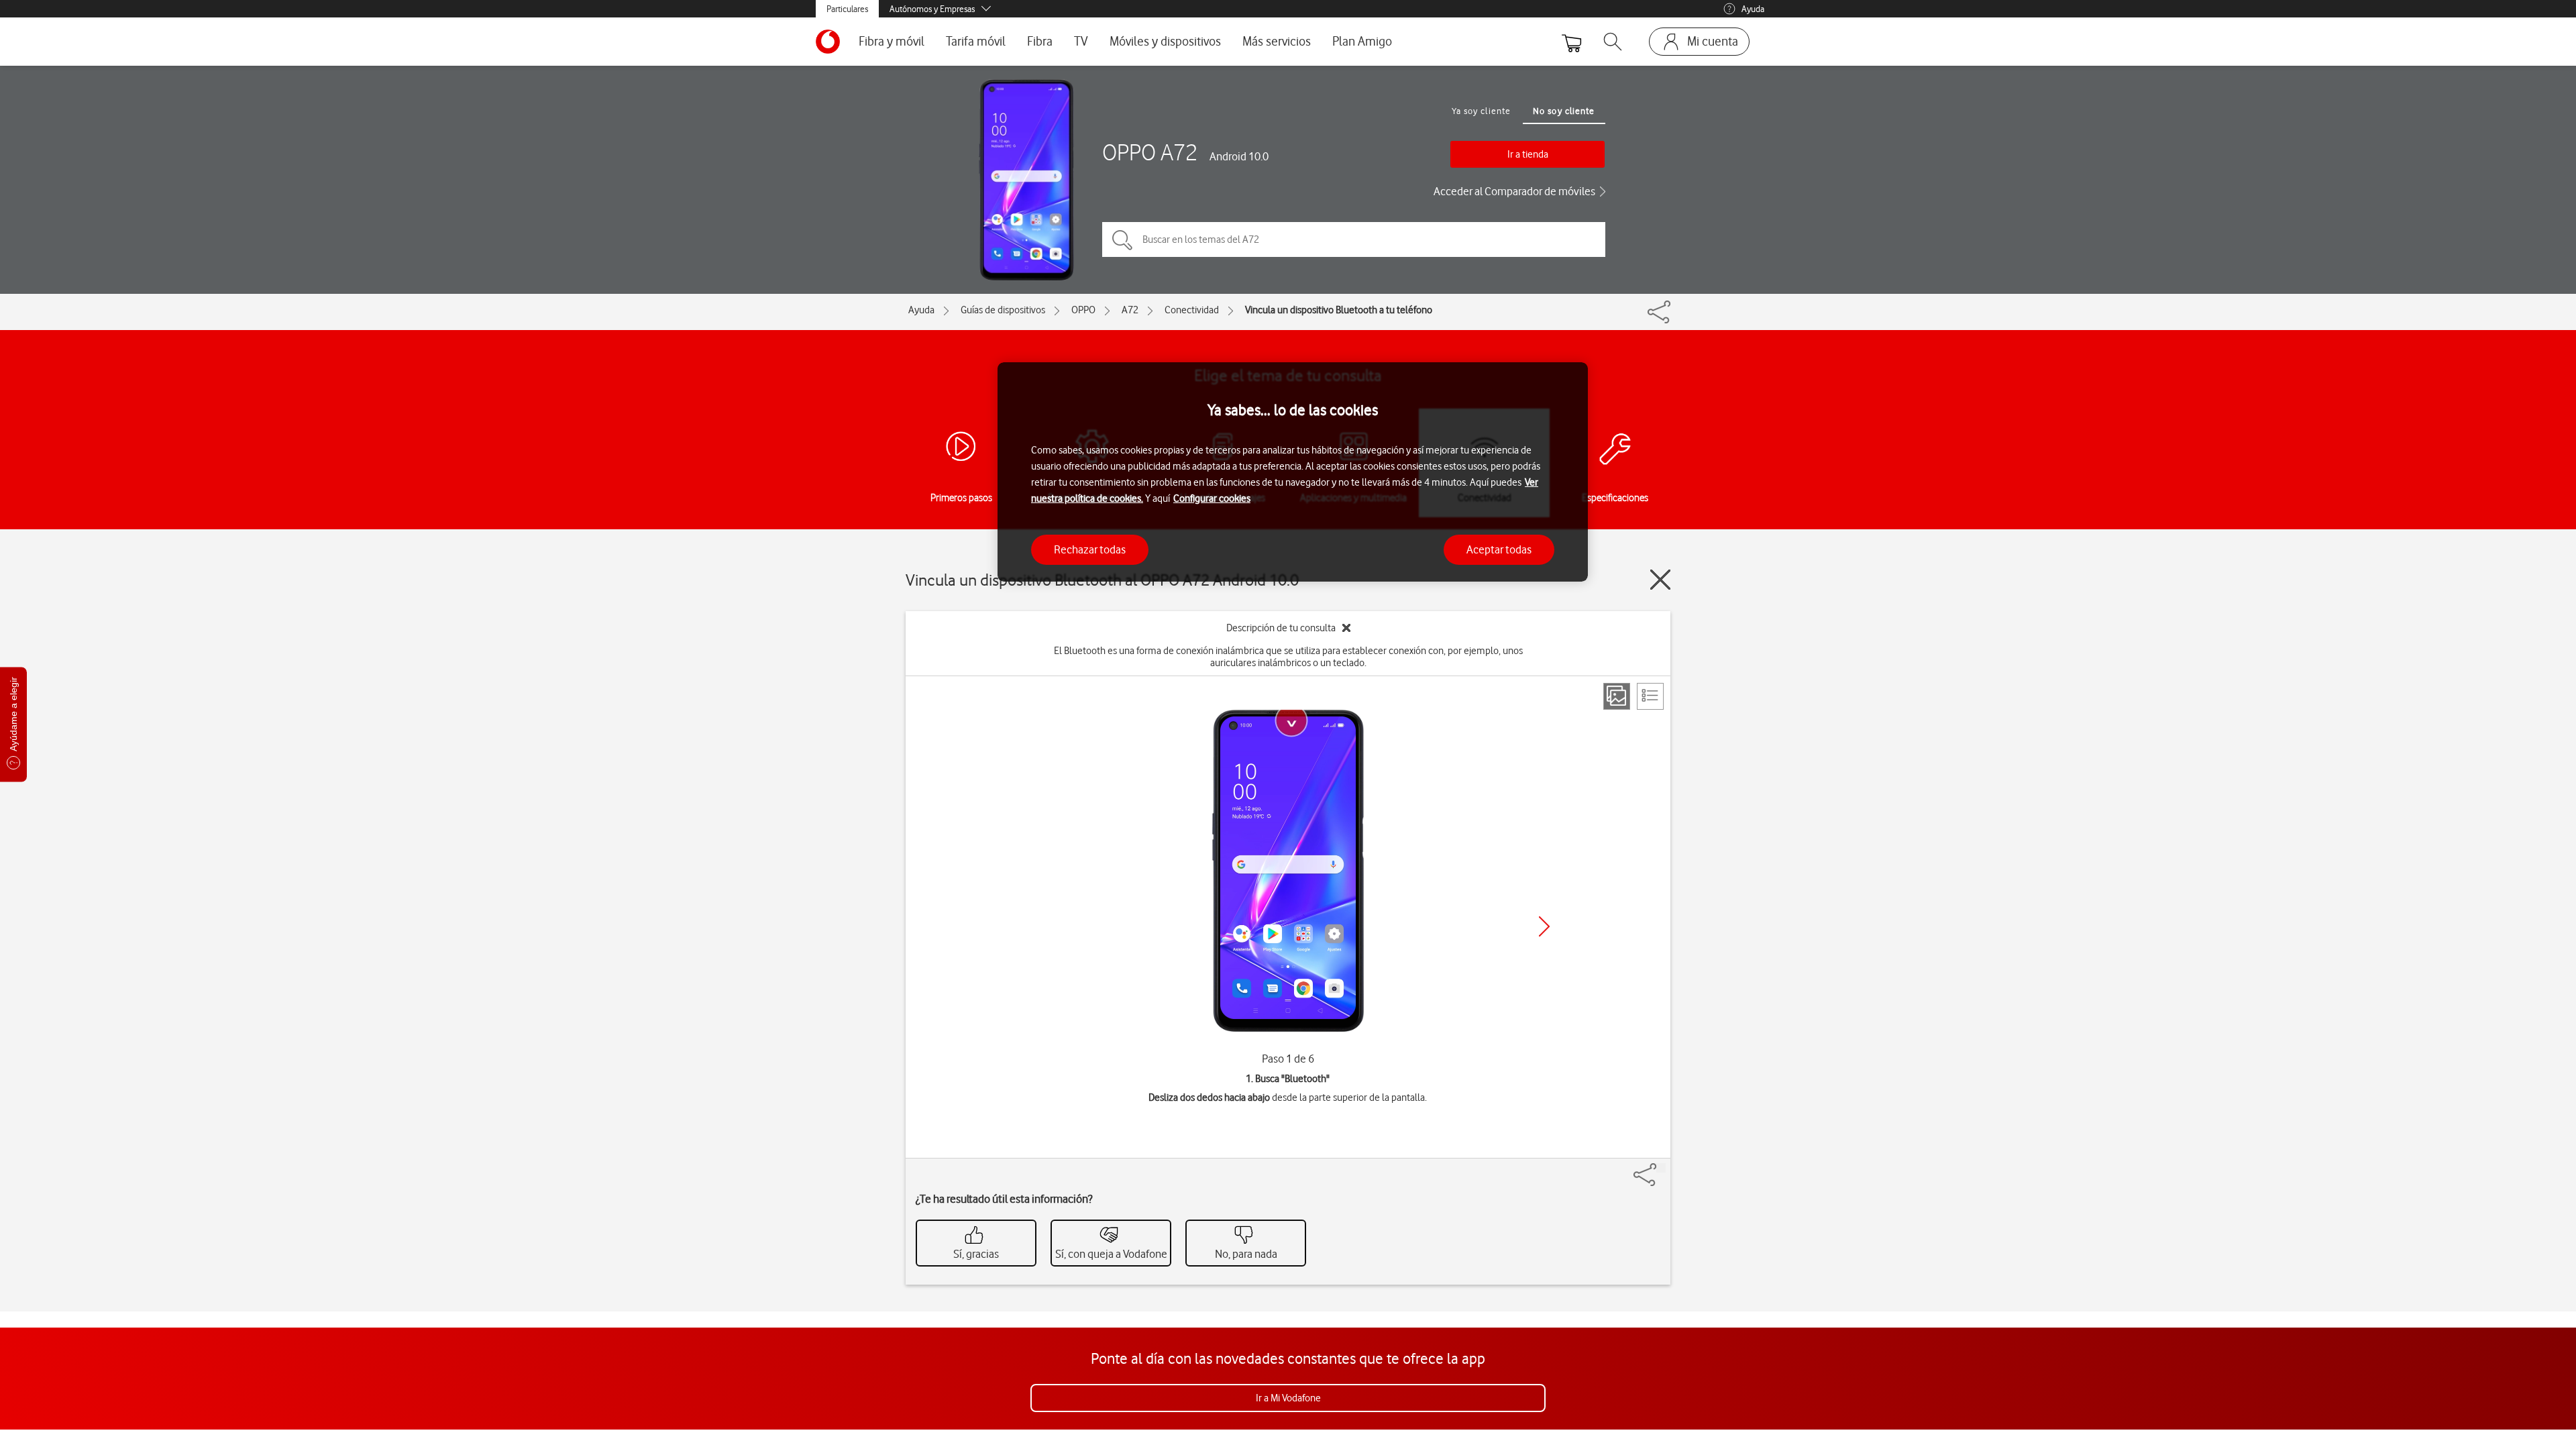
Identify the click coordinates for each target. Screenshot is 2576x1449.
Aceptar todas (1499, 549)
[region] (1293, 472)
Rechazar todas (1090, 549)
